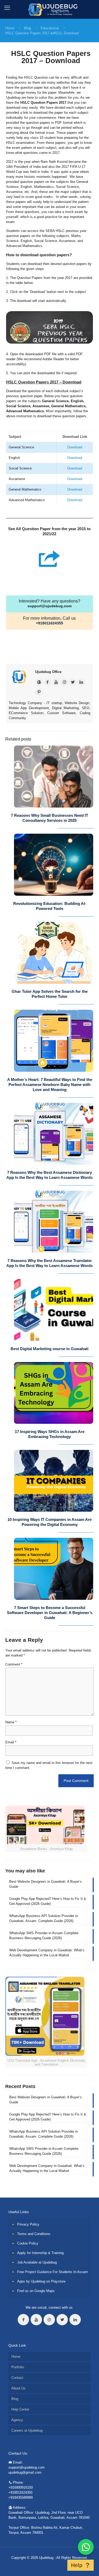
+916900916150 (21, 2487)
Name (11, 1722)
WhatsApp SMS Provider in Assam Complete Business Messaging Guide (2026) (44, 1935)
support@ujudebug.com (49, 606)
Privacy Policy (28, 2224)
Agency (17, 2420)
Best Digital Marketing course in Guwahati (49, 1349)
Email (11, 1742)
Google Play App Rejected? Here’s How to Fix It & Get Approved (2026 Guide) (48, 1901)
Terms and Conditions (34, 2234)
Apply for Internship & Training (40, 2253)
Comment (14, 1664)
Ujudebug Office (48, 672)
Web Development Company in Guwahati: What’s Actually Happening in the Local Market (47, 1953)
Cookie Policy (28, 2243)
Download (75, 447)
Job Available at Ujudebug (37, 2262)
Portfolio (18, 2367)
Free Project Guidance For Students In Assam (53, 2272)
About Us (18, 2388)
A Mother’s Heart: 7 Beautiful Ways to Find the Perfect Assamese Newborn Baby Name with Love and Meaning (50, 1085)
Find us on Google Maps (36, 2291)
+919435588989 (21, 2497)
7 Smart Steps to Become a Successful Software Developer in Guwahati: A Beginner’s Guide (50, 1613)
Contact (17, 2378)
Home (10, 28)
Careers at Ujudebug (27, 2430)
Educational (50, 28)
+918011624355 (49, 623)
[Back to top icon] (60, 2565)
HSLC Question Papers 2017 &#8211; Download (42, 33)
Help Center (20, 2409)
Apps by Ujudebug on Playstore (41, 2281)
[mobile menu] (7, 8)
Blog (27, 28)
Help (77, 2565)
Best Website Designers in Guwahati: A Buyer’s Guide (46, 1884)
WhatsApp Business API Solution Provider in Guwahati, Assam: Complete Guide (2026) (44, 1918)
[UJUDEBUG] (49, 9)
